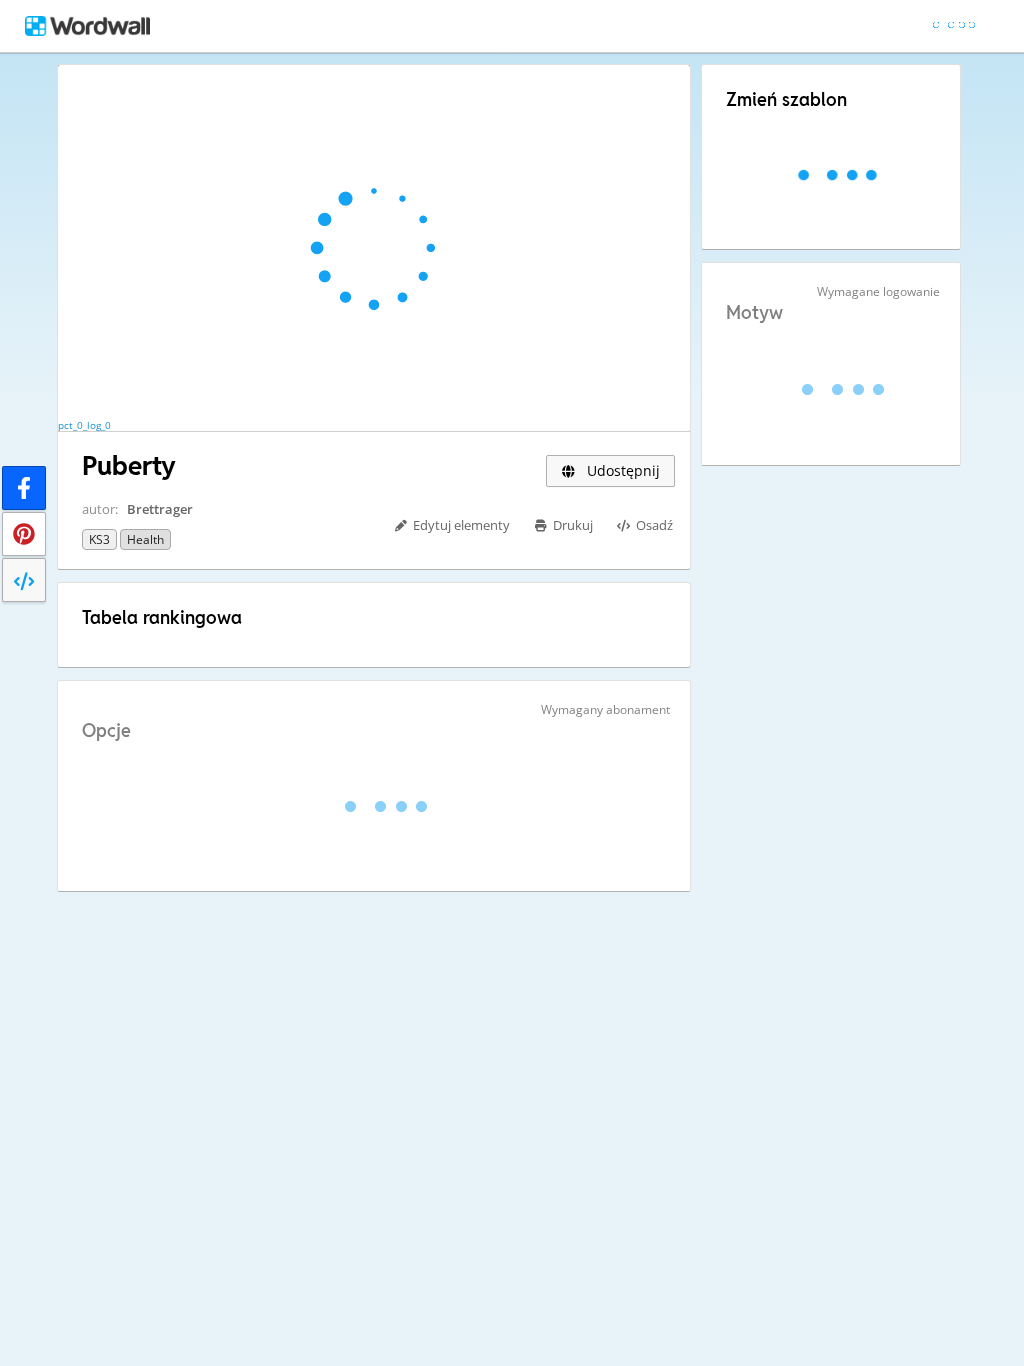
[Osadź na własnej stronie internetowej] (24, 580)
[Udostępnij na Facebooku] (24, 488)
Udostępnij (621, 470)
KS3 (99, 539)
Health (145, 539)
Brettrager (160, 509)
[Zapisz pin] (24, 534)
